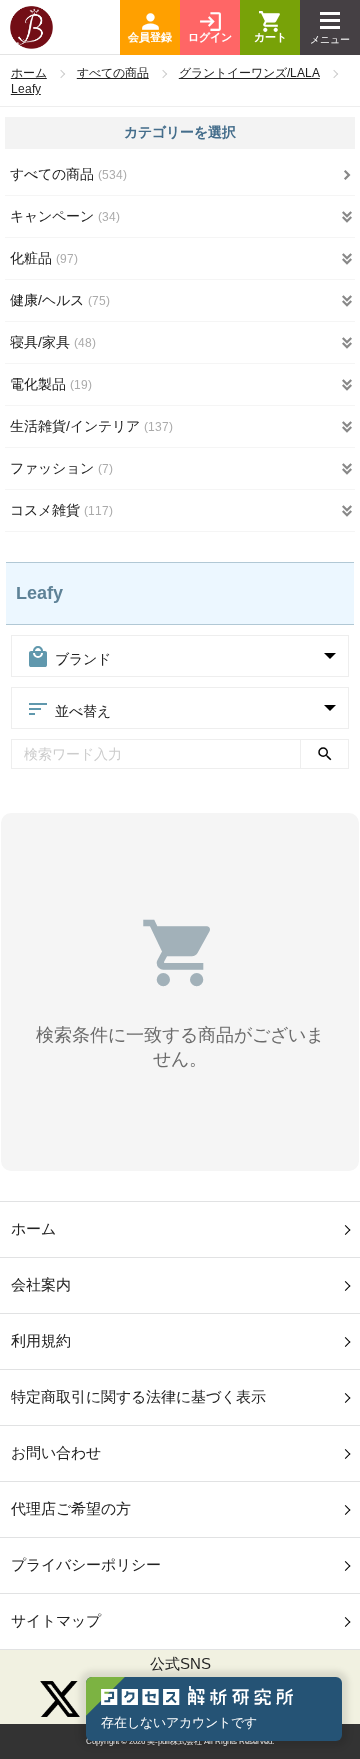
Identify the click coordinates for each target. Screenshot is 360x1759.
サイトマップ (56, 1620)
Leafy (26, 89)
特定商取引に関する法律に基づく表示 (138, 1396)
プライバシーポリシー (86, 1564)
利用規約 (41, 1340)
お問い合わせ (56, 1452)
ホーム (29, 73)
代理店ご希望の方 (71, 1508)
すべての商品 (113, 73)
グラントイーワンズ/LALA (249, 73)
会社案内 (41, 1284)
